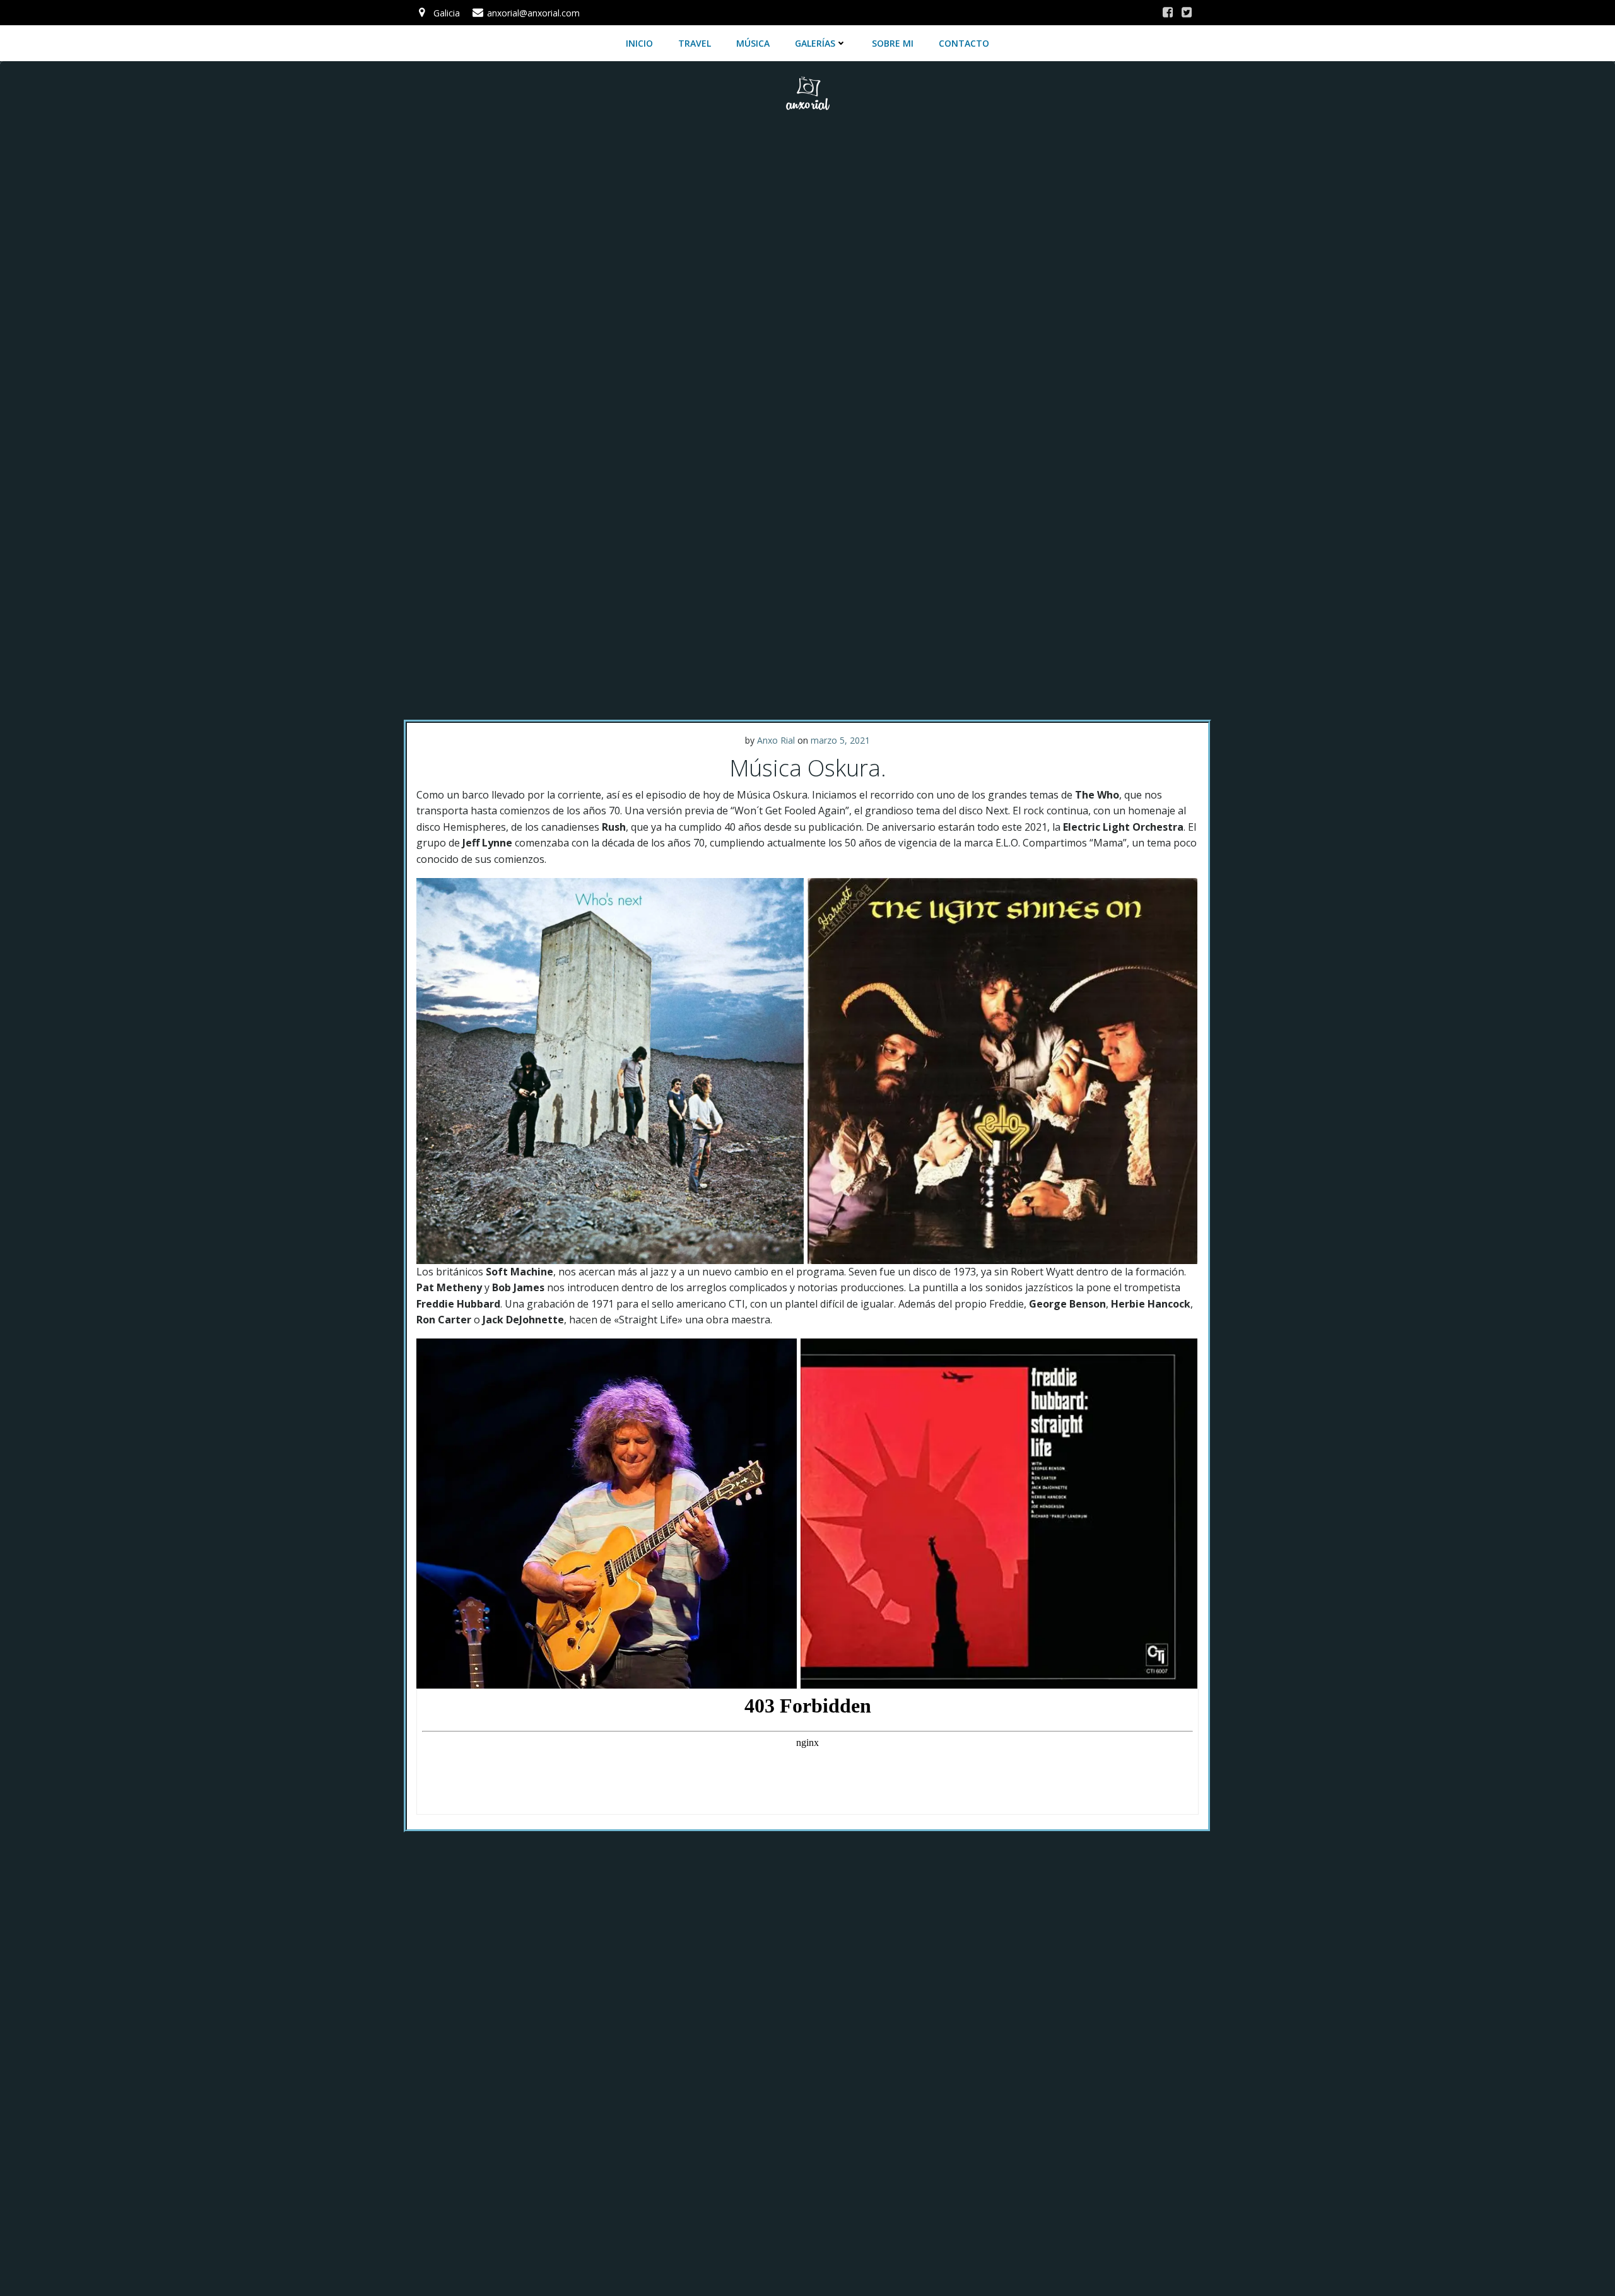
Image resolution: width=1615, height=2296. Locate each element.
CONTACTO (964, 43)
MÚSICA (753, 43)
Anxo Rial (776, 740)
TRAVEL (695, 43)
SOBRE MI (893, 43)
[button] (610, 1071)
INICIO (639, 43)
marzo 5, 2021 (840, 740)
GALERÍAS (815, 43)
